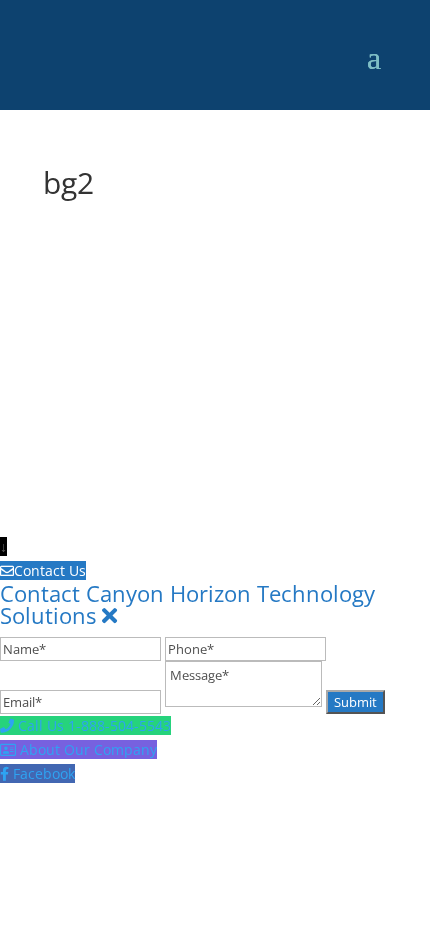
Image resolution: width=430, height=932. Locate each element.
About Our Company (88, 749)
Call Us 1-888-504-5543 (94, 725)
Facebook (44, 773)
